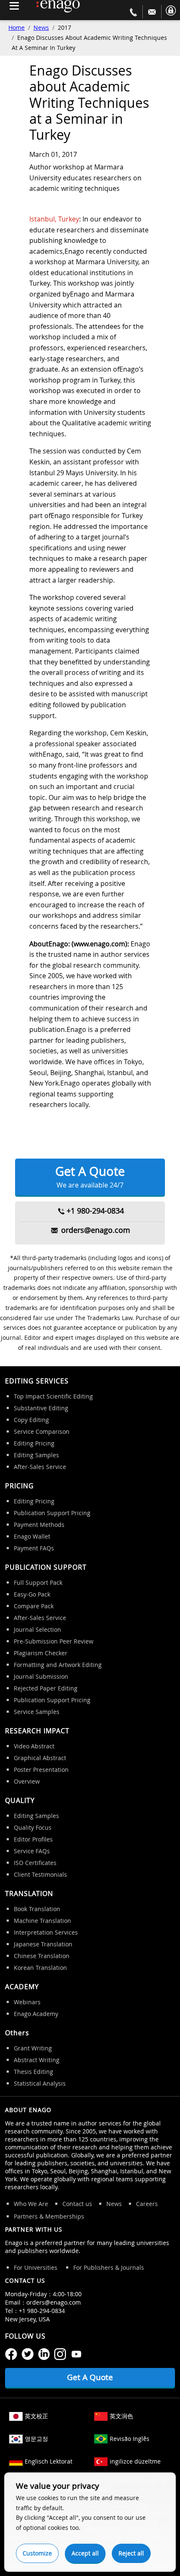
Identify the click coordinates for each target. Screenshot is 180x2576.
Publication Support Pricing (52, 1513)
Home (17, 27)
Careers (147, 2204)
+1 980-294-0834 (95, 1211)
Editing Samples (36, 1455)
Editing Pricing (34, 1443)
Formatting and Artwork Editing (58, 1665)
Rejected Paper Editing (46, 1688)
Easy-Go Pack (32, 1594)
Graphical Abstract (40, 1758)
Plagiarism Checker (41, 1653)
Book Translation (37, 1909)
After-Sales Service (40, 1467)
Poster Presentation (41, 1770)
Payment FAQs (34, 1548)
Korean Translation (40, 1968)
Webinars (27, 2002)
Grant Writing (33, 2048)
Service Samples (37, 1712)
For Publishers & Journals (109, 2267)
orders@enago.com (96, 1230)
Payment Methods (39, 1525)
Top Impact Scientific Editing (53, 1396)
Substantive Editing (41, 1408)
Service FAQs (32, 1851)
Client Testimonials (40, 1874)
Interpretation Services (46, 1932)
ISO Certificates (35, 1863)
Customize (37, 2553)
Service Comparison (42, 1431)
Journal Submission (41, 1676)
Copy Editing (31, 1420)
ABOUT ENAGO (28, 2110)
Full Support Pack (38, 1582)
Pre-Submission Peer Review (54, 1641)
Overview (27, 1781)
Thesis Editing (33, 2072)
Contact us (77, 2204)
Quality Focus (33, 1827)
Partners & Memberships (49, 2216)
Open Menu (14, 6)
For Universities (36, 2267)
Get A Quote (90, 1176)
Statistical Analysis (40, 2083)
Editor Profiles (33, 1839)
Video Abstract (34, 1746)
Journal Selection (37, 1629)
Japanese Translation (43, 1944)
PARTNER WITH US (34, 2229)
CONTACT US (25, 2280)
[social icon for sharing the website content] (11, 2353)
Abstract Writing (37, 2060)
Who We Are (31, 2204)
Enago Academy (36, 2014)
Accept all (85, 2553)
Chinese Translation (42, 1956)
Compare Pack (34, 1606)
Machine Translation (42, 1921)
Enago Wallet (32, 1536)
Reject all (131, 2553)
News (41, 27)
